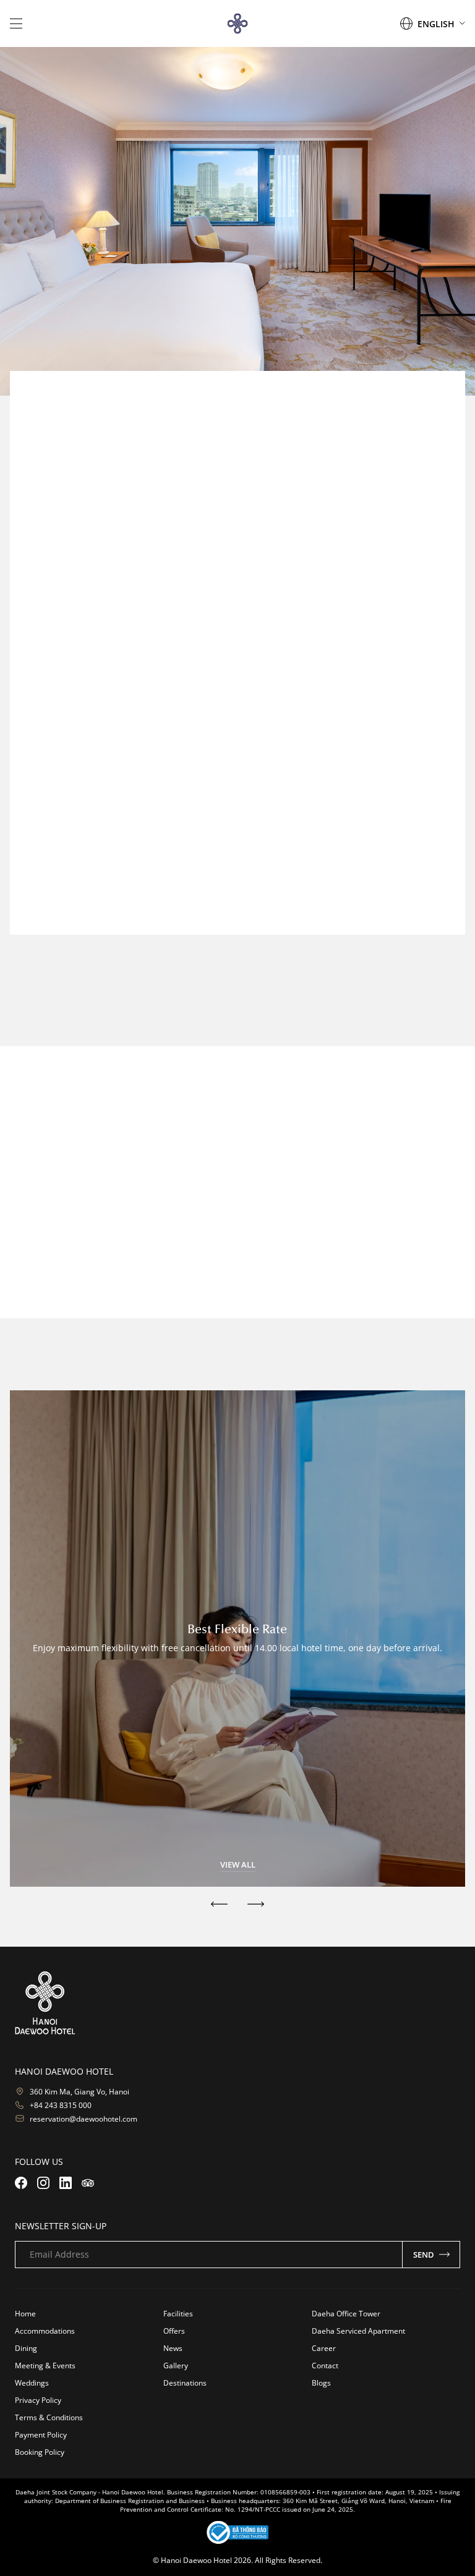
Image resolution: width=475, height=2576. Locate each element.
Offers (174, 2331)
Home (25, 2314)
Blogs (321, 2383)
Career (324, 2348)
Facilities (178, 2314)
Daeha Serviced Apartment (358, 2331)
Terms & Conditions (49, 2417)
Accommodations (45, 2331)
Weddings (32, 2383)
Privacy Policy (38, 2400)
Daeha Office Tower (346, 2314)
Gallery (176, 2366)
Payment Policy (41, 2435)
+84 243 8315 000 (61, 2105)
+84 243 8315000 (425, 886)
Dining (26, 2348)
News (173, 2348)
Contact (325, 2366)
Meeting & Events (45, 2366)
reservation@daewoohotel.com (397, 917)
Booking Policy (40, 2452)
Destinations (185, 2383)
